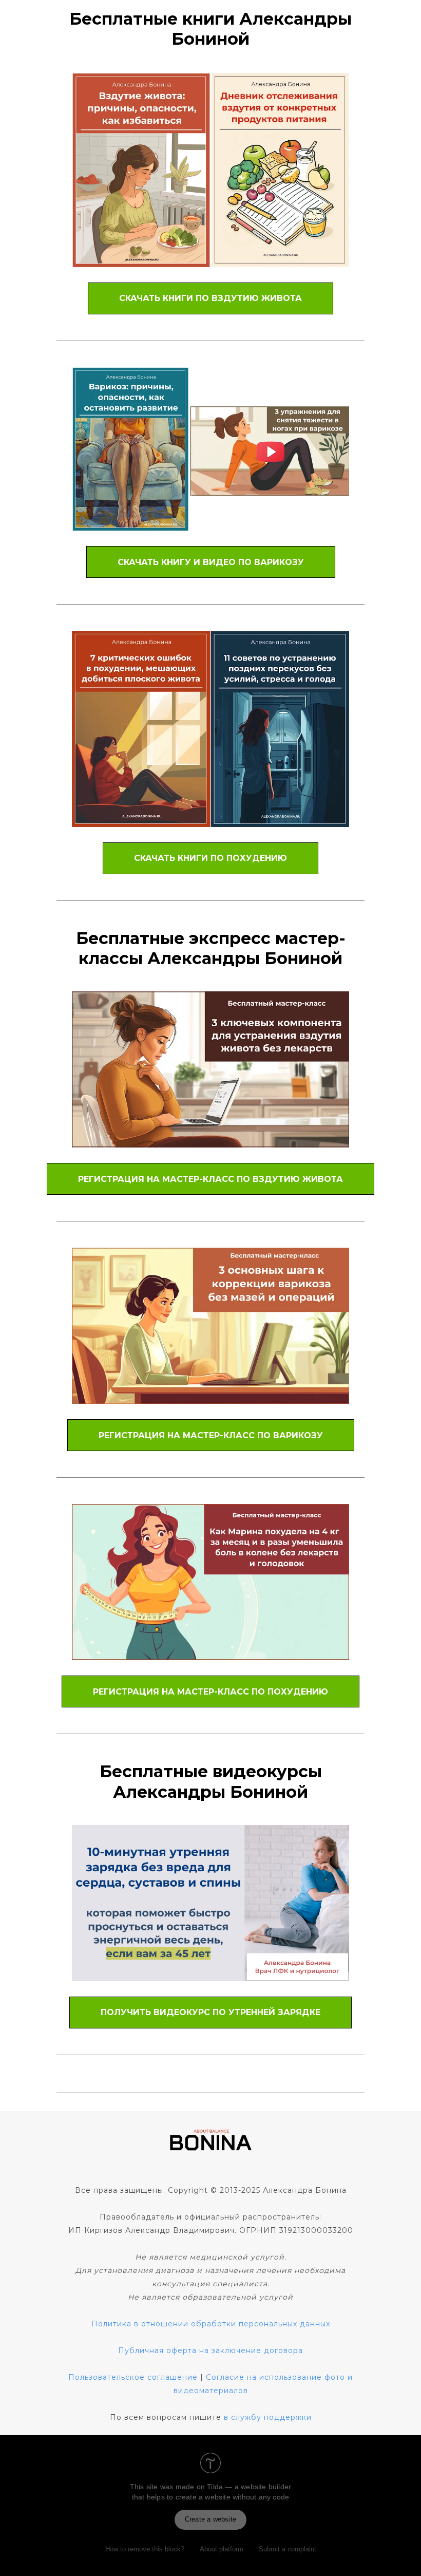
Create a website (210, 2519)
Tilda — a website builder (249, 2487)
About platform (222, 2549)
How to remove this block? (145, 2549)
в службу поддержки (268, 2417)
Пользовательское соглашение (133, 2377)
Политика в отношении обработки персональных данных (211, 2324)
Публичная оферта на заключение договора (210, 2351)
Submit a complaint (288, 2549)
